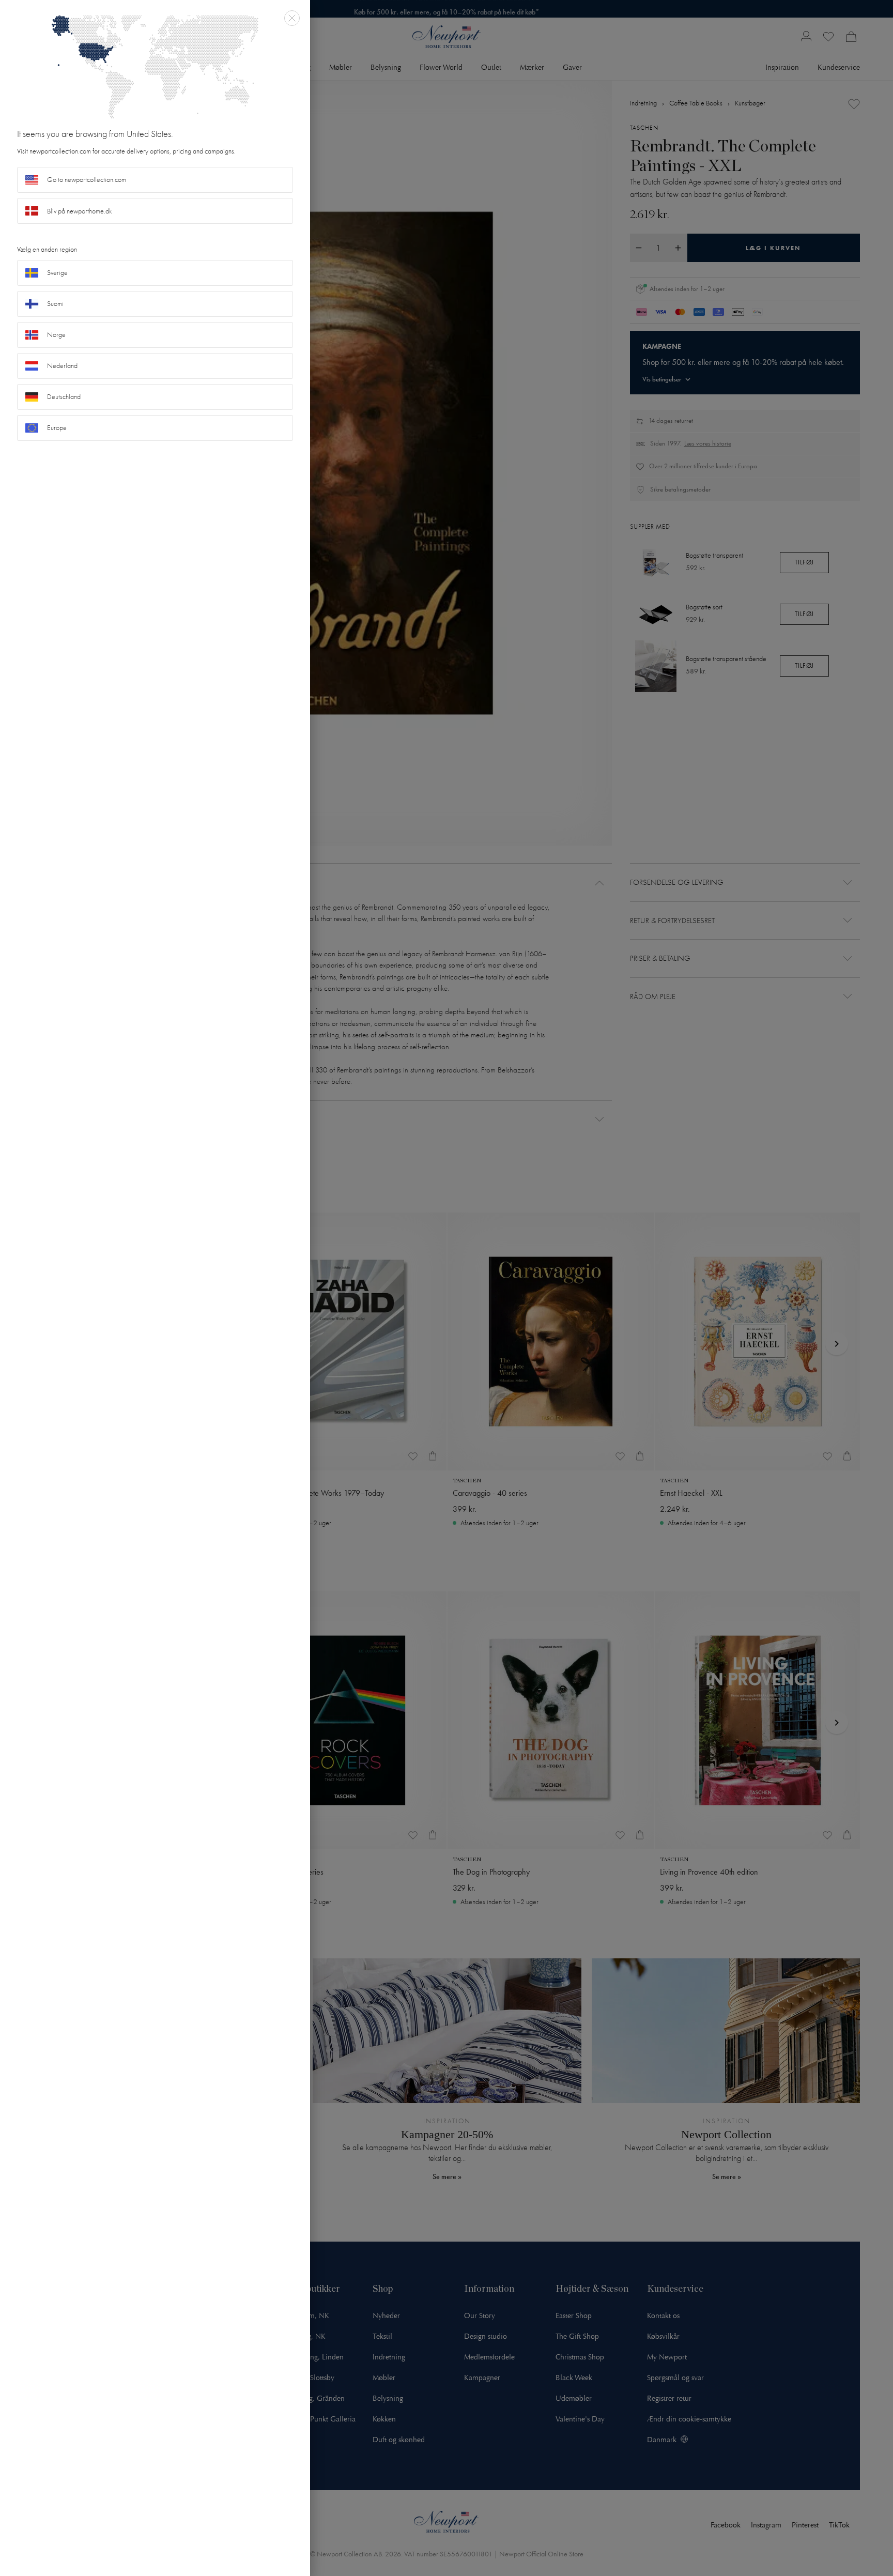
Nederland (62, 366)
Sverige (57, 273)
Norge (56, 335)
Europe (57, 428)
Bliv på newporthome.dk (80, 211)
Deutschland (64, 397)
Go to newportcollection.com (87, 180)
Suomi (55, 304)
